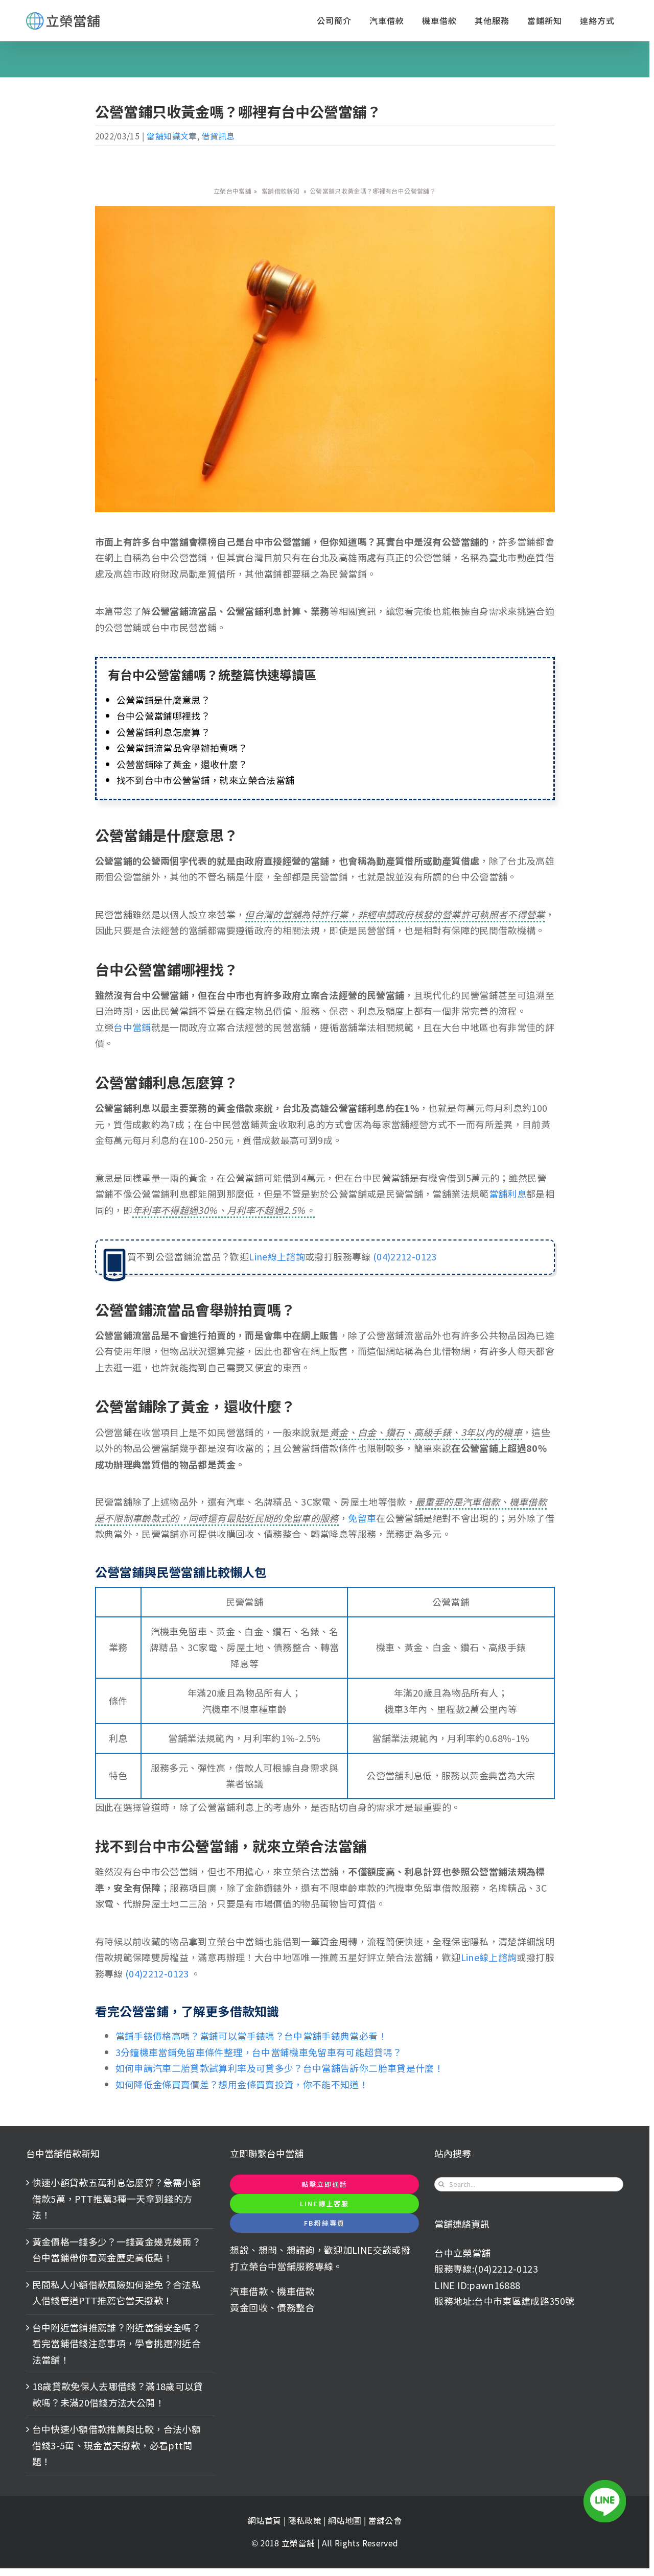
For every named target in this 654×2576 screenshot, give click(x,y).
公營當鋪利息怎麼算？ (163, 732)
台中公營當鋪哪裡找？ (163, 715)
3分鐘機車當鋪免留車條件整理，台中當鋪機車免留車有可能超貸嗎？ (259, 2052)
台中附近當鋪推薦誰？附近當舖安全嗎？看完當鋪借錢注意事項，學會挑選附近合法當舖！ (116, 2343)
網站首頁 (264, 2520)
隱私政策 (305, 2520)
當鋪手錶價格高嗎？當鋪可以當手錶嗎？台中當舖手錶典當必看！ (251, 2036)
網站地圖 (346, 2520)
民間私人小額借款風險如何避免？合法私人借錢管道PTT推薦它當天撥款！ (116, 2293)
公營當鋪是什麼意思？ (163, 700)
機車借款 (296, 2291)
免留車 (362, 1518)
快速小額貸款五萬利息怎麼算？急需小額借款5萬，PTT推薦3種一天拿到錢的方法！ (116, 2198)
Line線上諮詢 (277, 1256)
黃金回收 (249, 2307)
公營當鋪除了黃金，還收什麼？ (182, 764)
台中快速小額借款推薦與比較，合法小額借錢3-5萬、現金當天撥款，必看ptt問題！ (116, 2445)
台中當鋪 (132, 1027)
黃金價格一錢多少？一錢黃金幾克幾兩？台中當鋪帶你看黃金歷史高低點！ (116, 2250)
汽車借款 (249, 2291)
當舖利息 (508, 1194)
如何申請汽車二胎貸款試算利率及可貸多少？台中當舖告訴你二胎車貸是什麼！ (280, 2068)
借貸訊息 (218, 136)
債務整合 (296, 2307)
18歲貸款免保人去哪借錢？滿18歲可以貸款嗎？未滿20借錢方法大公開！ (118, 2394)
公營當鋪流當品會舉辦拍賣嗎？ (182, 748)
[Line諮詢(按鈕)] (605, 2501)
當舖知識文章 (172, 136)
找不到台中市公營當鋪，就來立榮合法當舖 (206, 780)
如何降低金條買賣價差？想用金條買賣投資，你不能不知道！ (242, 2084)
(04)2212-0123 (404, 1256)
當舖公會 (385, 2520)
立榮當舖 (299, 2543)
